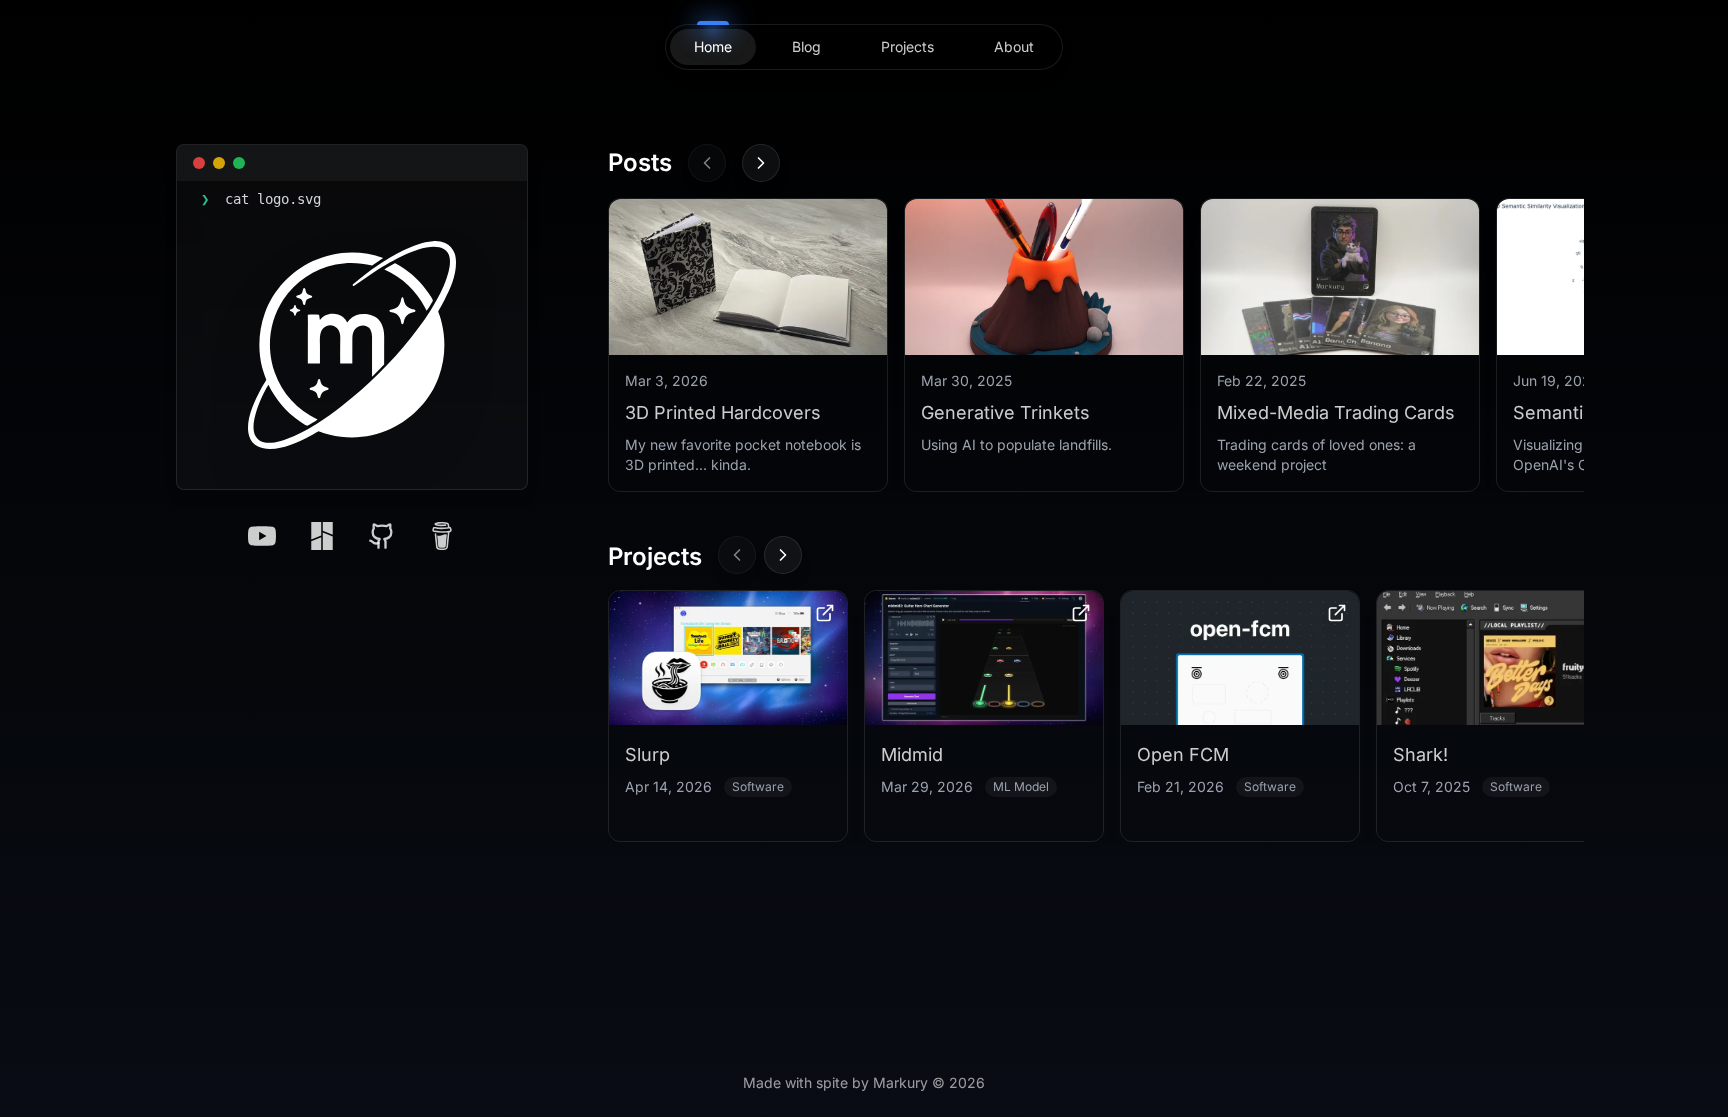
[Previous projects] (737, 555)
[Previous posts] (707, 163)
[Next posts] (761, 163)
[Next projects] (783, 555)
